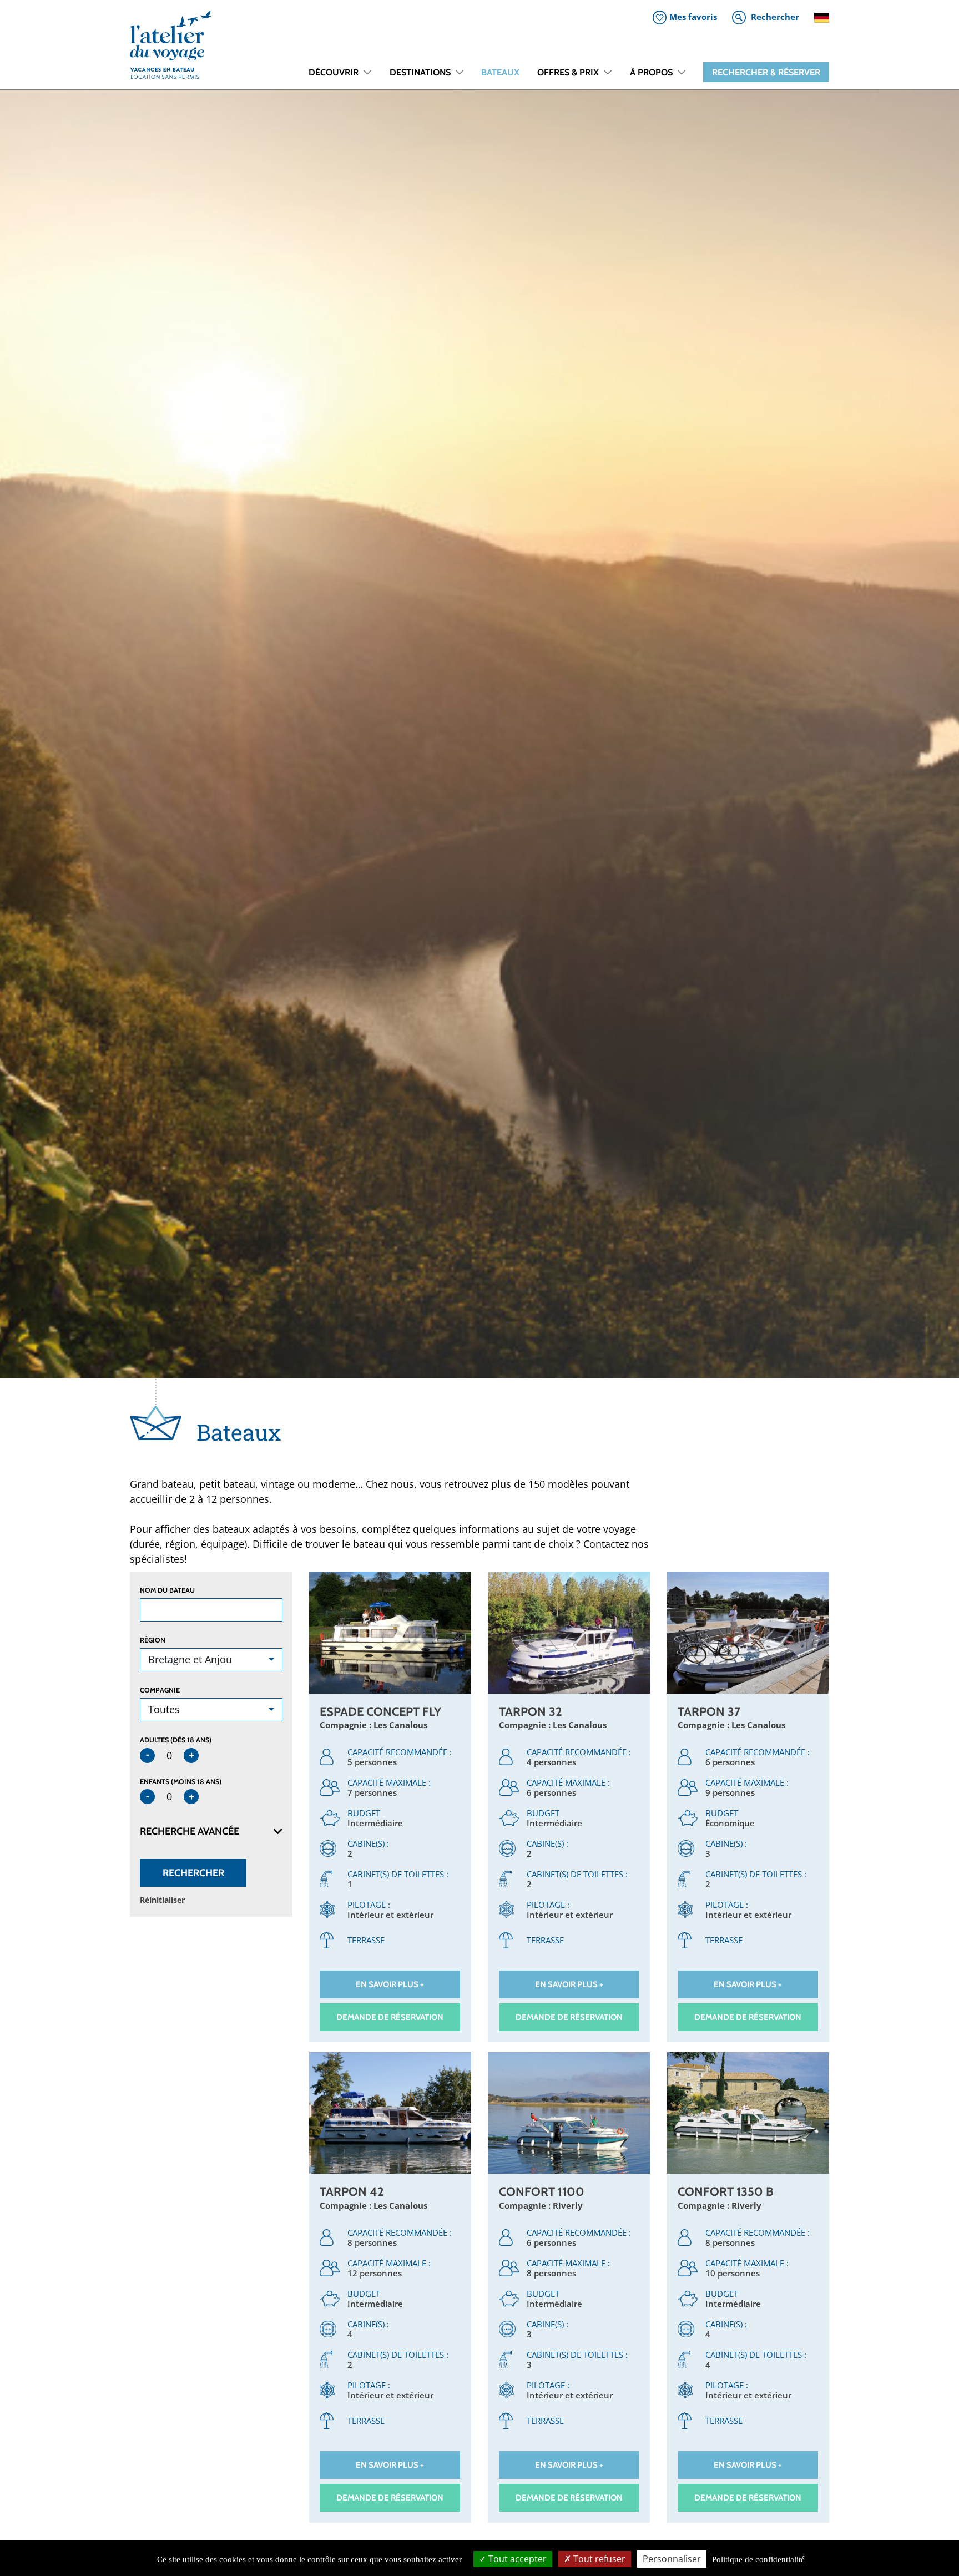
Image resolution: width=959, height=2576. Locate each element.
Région (153, 1640)
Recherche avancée (190, 1831)
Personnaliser (672, 2559)
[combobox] (211, 1660)
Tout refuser (598, 2559)
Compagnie (160, 1690)
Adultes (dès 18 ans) (176, 1740)
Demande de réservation (390, 2017)
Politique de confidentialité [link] (758, 2559)
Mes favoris (693, 17)
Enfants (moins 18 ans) (181, 1782)
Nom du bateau (167, 1590)
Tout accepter (516, 2559)
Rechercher (193, 1873)
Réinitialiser (162, 1900)
